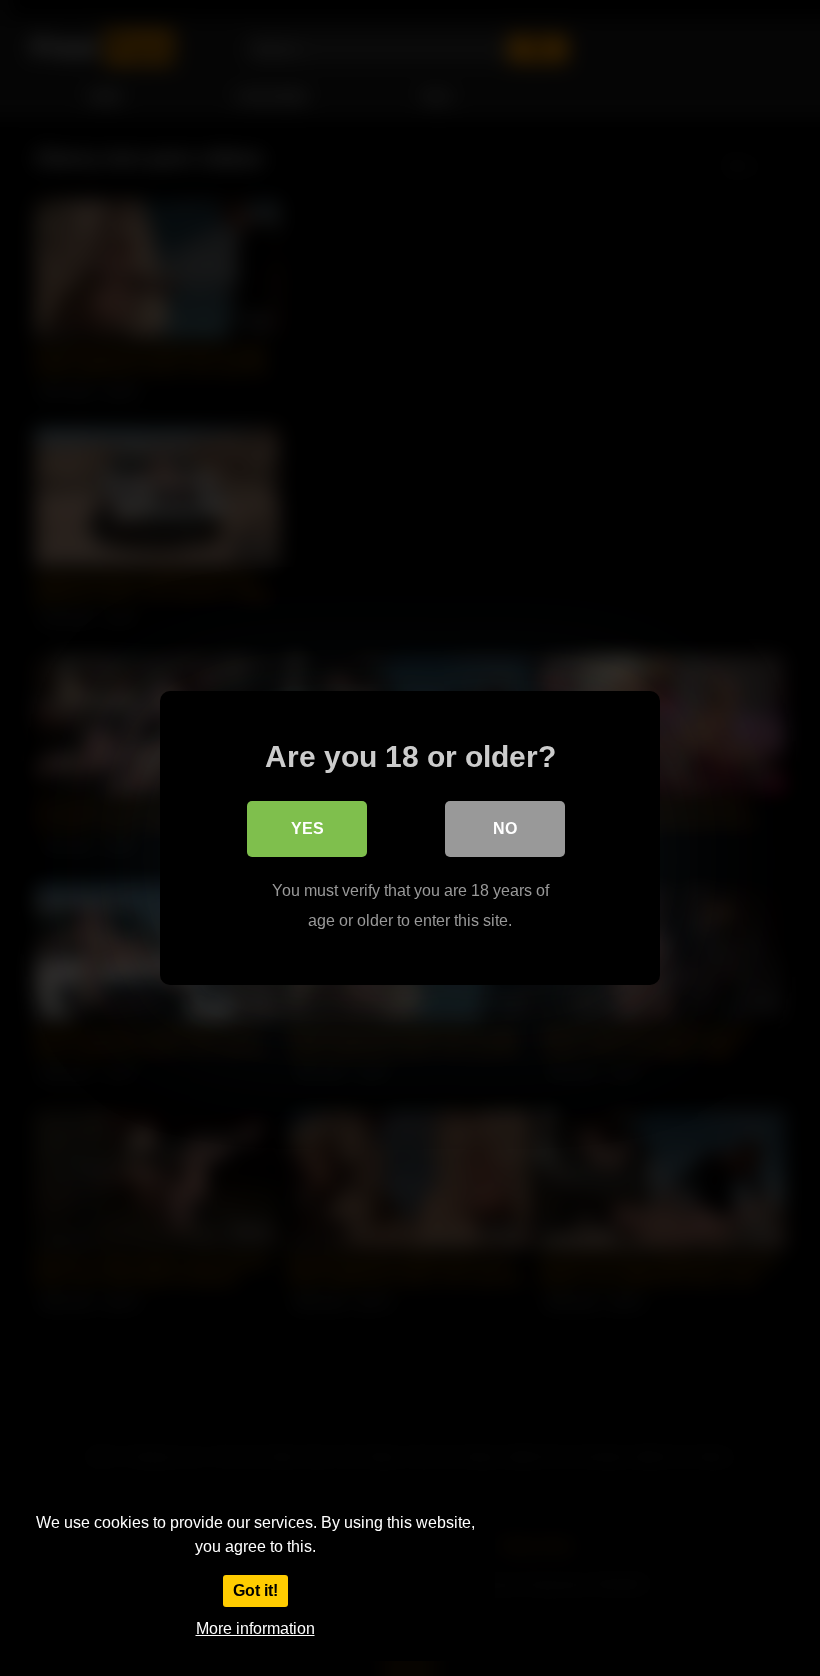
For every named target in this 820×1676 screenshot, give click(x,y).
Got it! (255, 1590)
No (505, 828)
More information (255, 1628)
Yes (307, 828)
